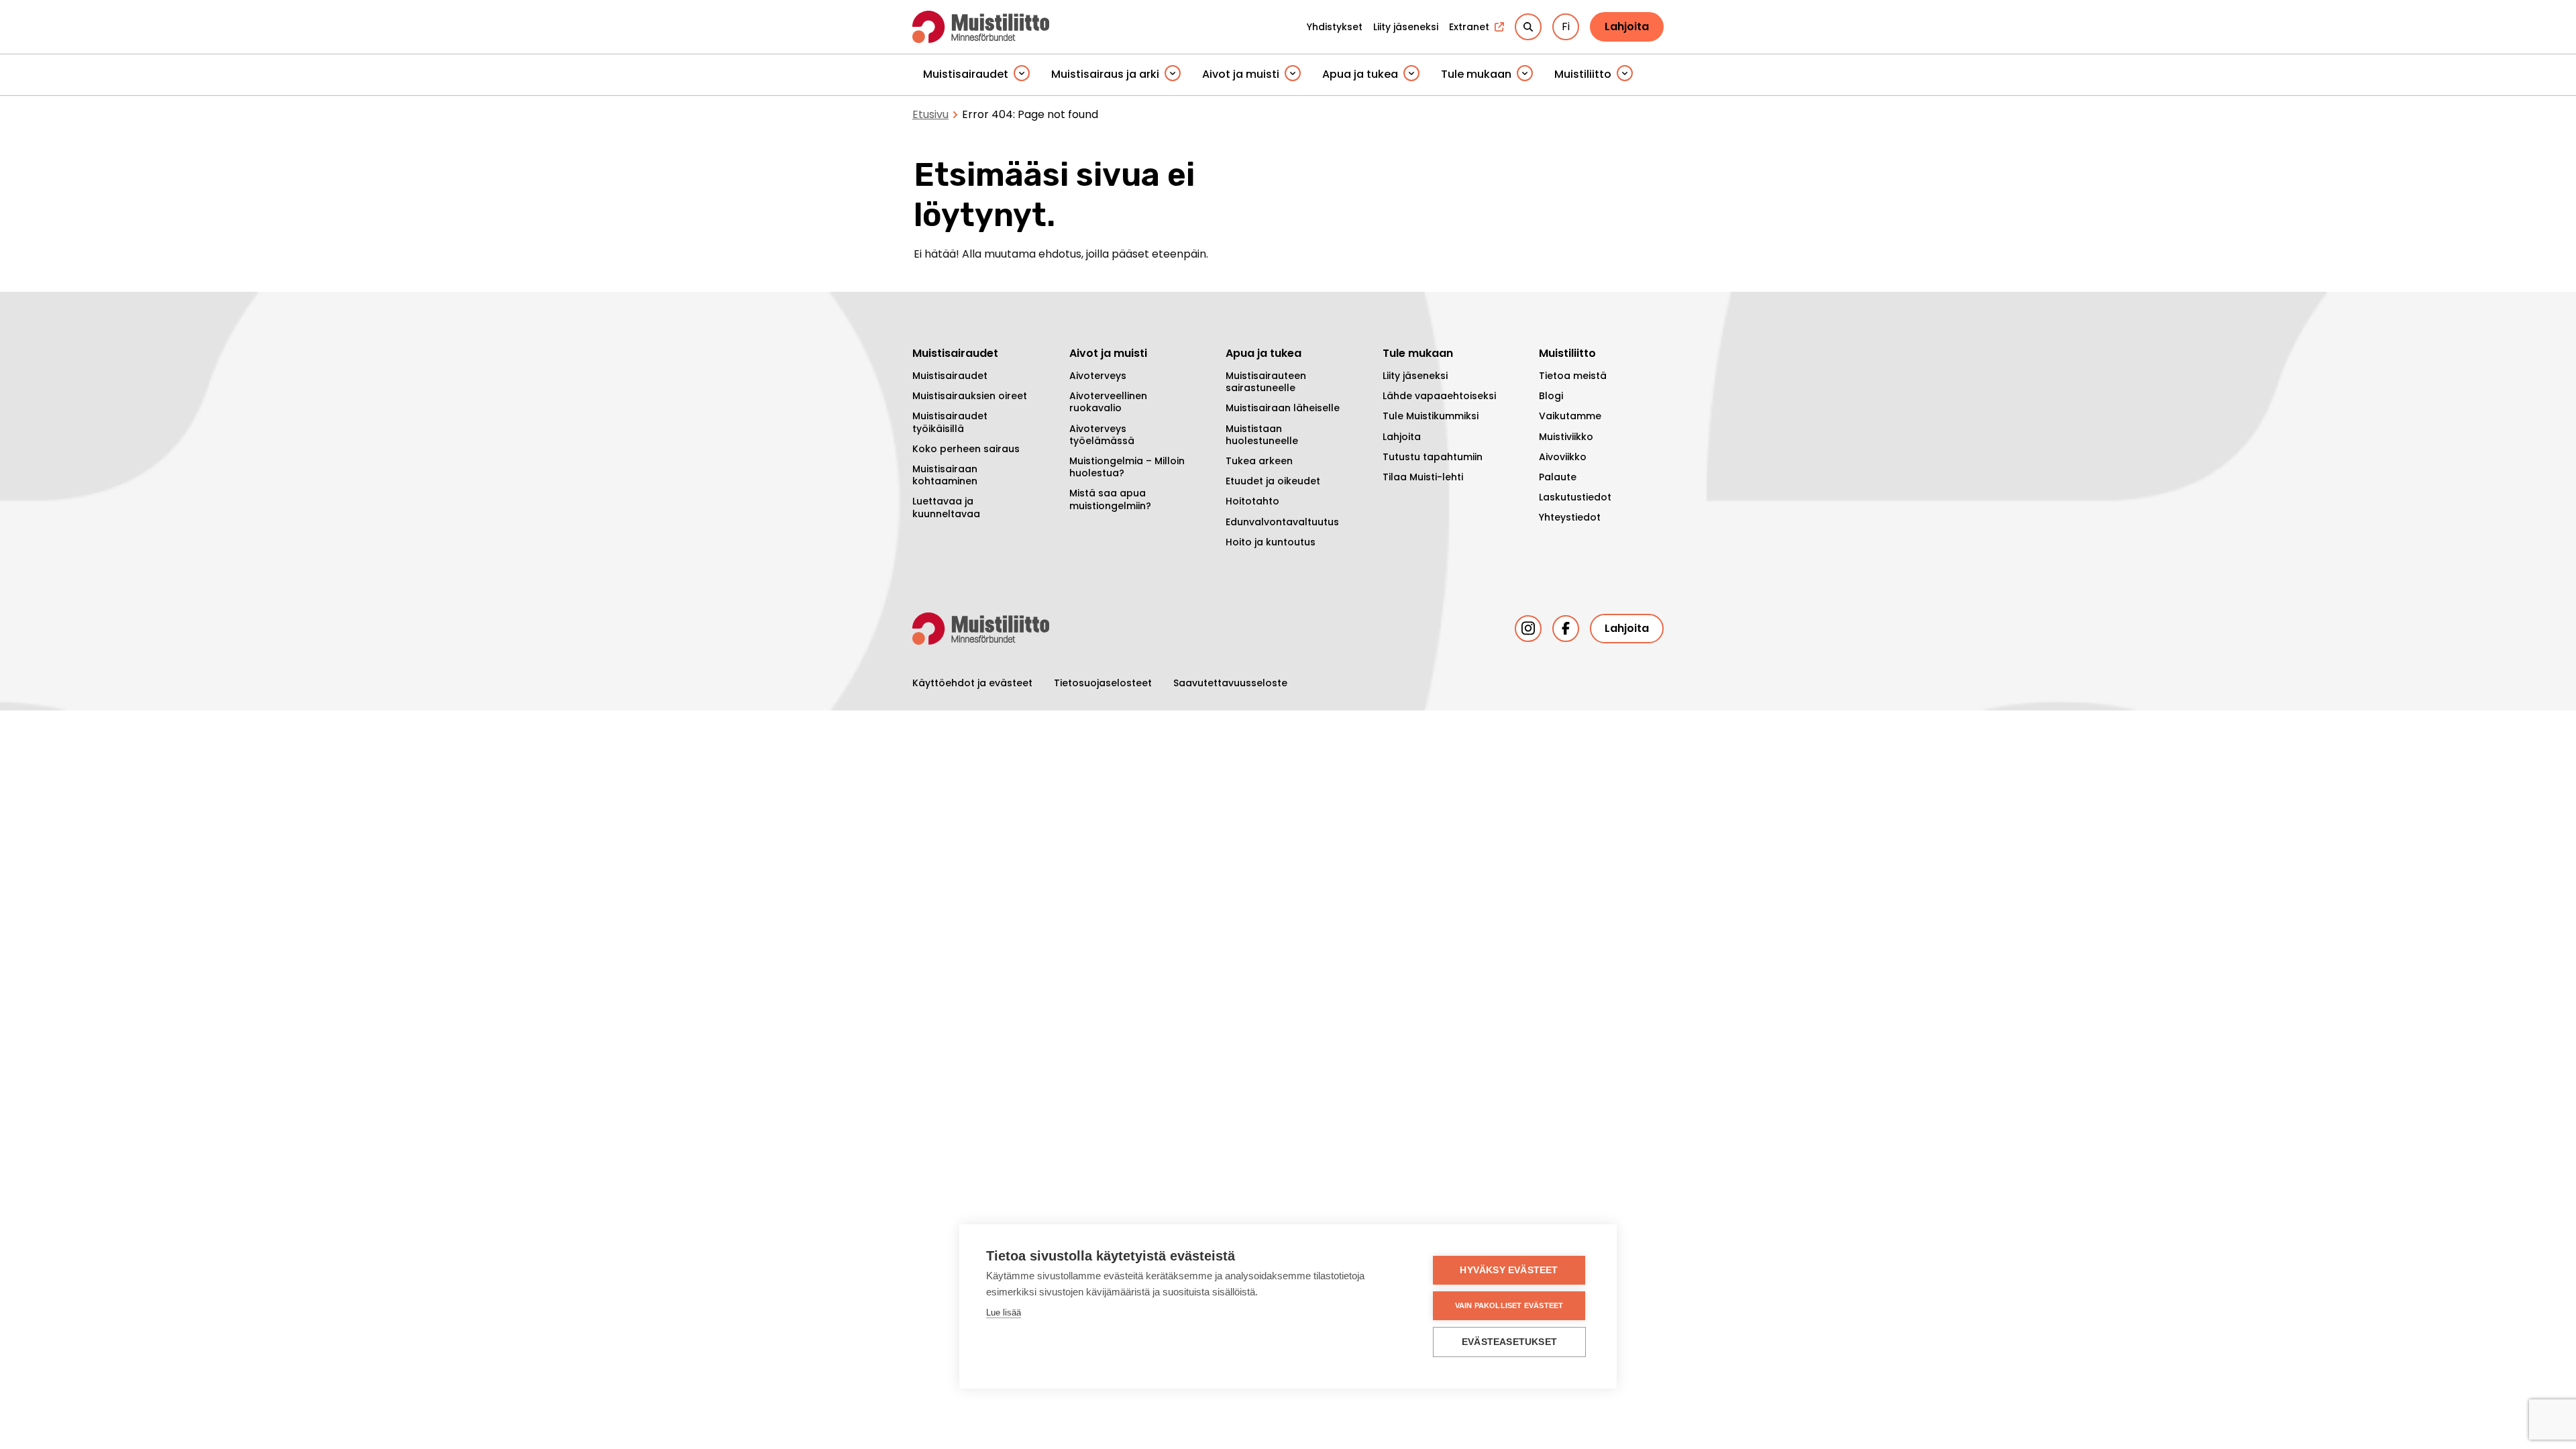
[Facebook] (1566, 629)
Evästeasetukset (1509, 1342)
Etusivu (930, 114)
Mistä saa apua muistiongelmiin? (1110, 499)
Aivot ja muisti (1241, 74)
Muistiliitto (1583, 74)
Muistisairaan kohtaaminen (945, 475)
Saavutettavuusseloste (1230, 683)
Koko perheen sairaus (966, 449)
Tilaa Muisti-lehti (1423, 477)
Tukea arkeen (1259, 461)
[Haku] (1528, 27)
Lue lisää (1004, 1312)
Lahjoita (1627, 26)
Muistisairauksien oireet (970, 396)
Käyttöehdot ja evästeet (972, 683)
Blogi (1551, 396)
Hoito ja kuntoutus (1271, 542)
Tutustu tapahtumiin (1433, 457)
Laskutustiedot (1575, 497)
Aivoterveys (1098, 376)
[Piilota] (1022, 74)
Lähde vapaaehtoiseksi (1439, 396)
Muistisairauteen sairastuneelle (1266, 382)
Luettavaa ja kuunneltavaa (946, 507)
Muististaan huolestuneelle (1262, 435)
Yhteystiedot (1570, 517)
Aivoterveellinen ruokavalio (1108, 402)
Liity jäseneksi (1415, 376)
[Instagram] (1528, 629)
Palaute (1558, 477)
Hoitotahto (1252, 501)
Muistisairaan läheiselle (1283, 408)
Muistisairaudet (966, 74)
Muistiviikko (1566, 437)
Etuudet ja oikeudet (1273, 481)
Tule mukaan (1476, 74)
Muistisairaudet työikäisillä (950, 422)
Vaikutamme (1570, 416)
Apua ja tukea (1360, 74)
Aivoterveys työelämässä (1102, 435)
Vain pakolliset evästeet (1509, 1305)
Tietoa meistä (1573, 376)
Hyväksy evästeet (1509, 1270)
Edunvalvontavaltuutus (1282, 522)
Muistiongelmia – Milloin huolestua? (1127, 467)
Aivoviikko (1563, 457)
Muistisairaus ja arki (1105, 74)
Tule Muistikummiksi (1431, 416)
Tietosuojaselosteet (1103, 683)
